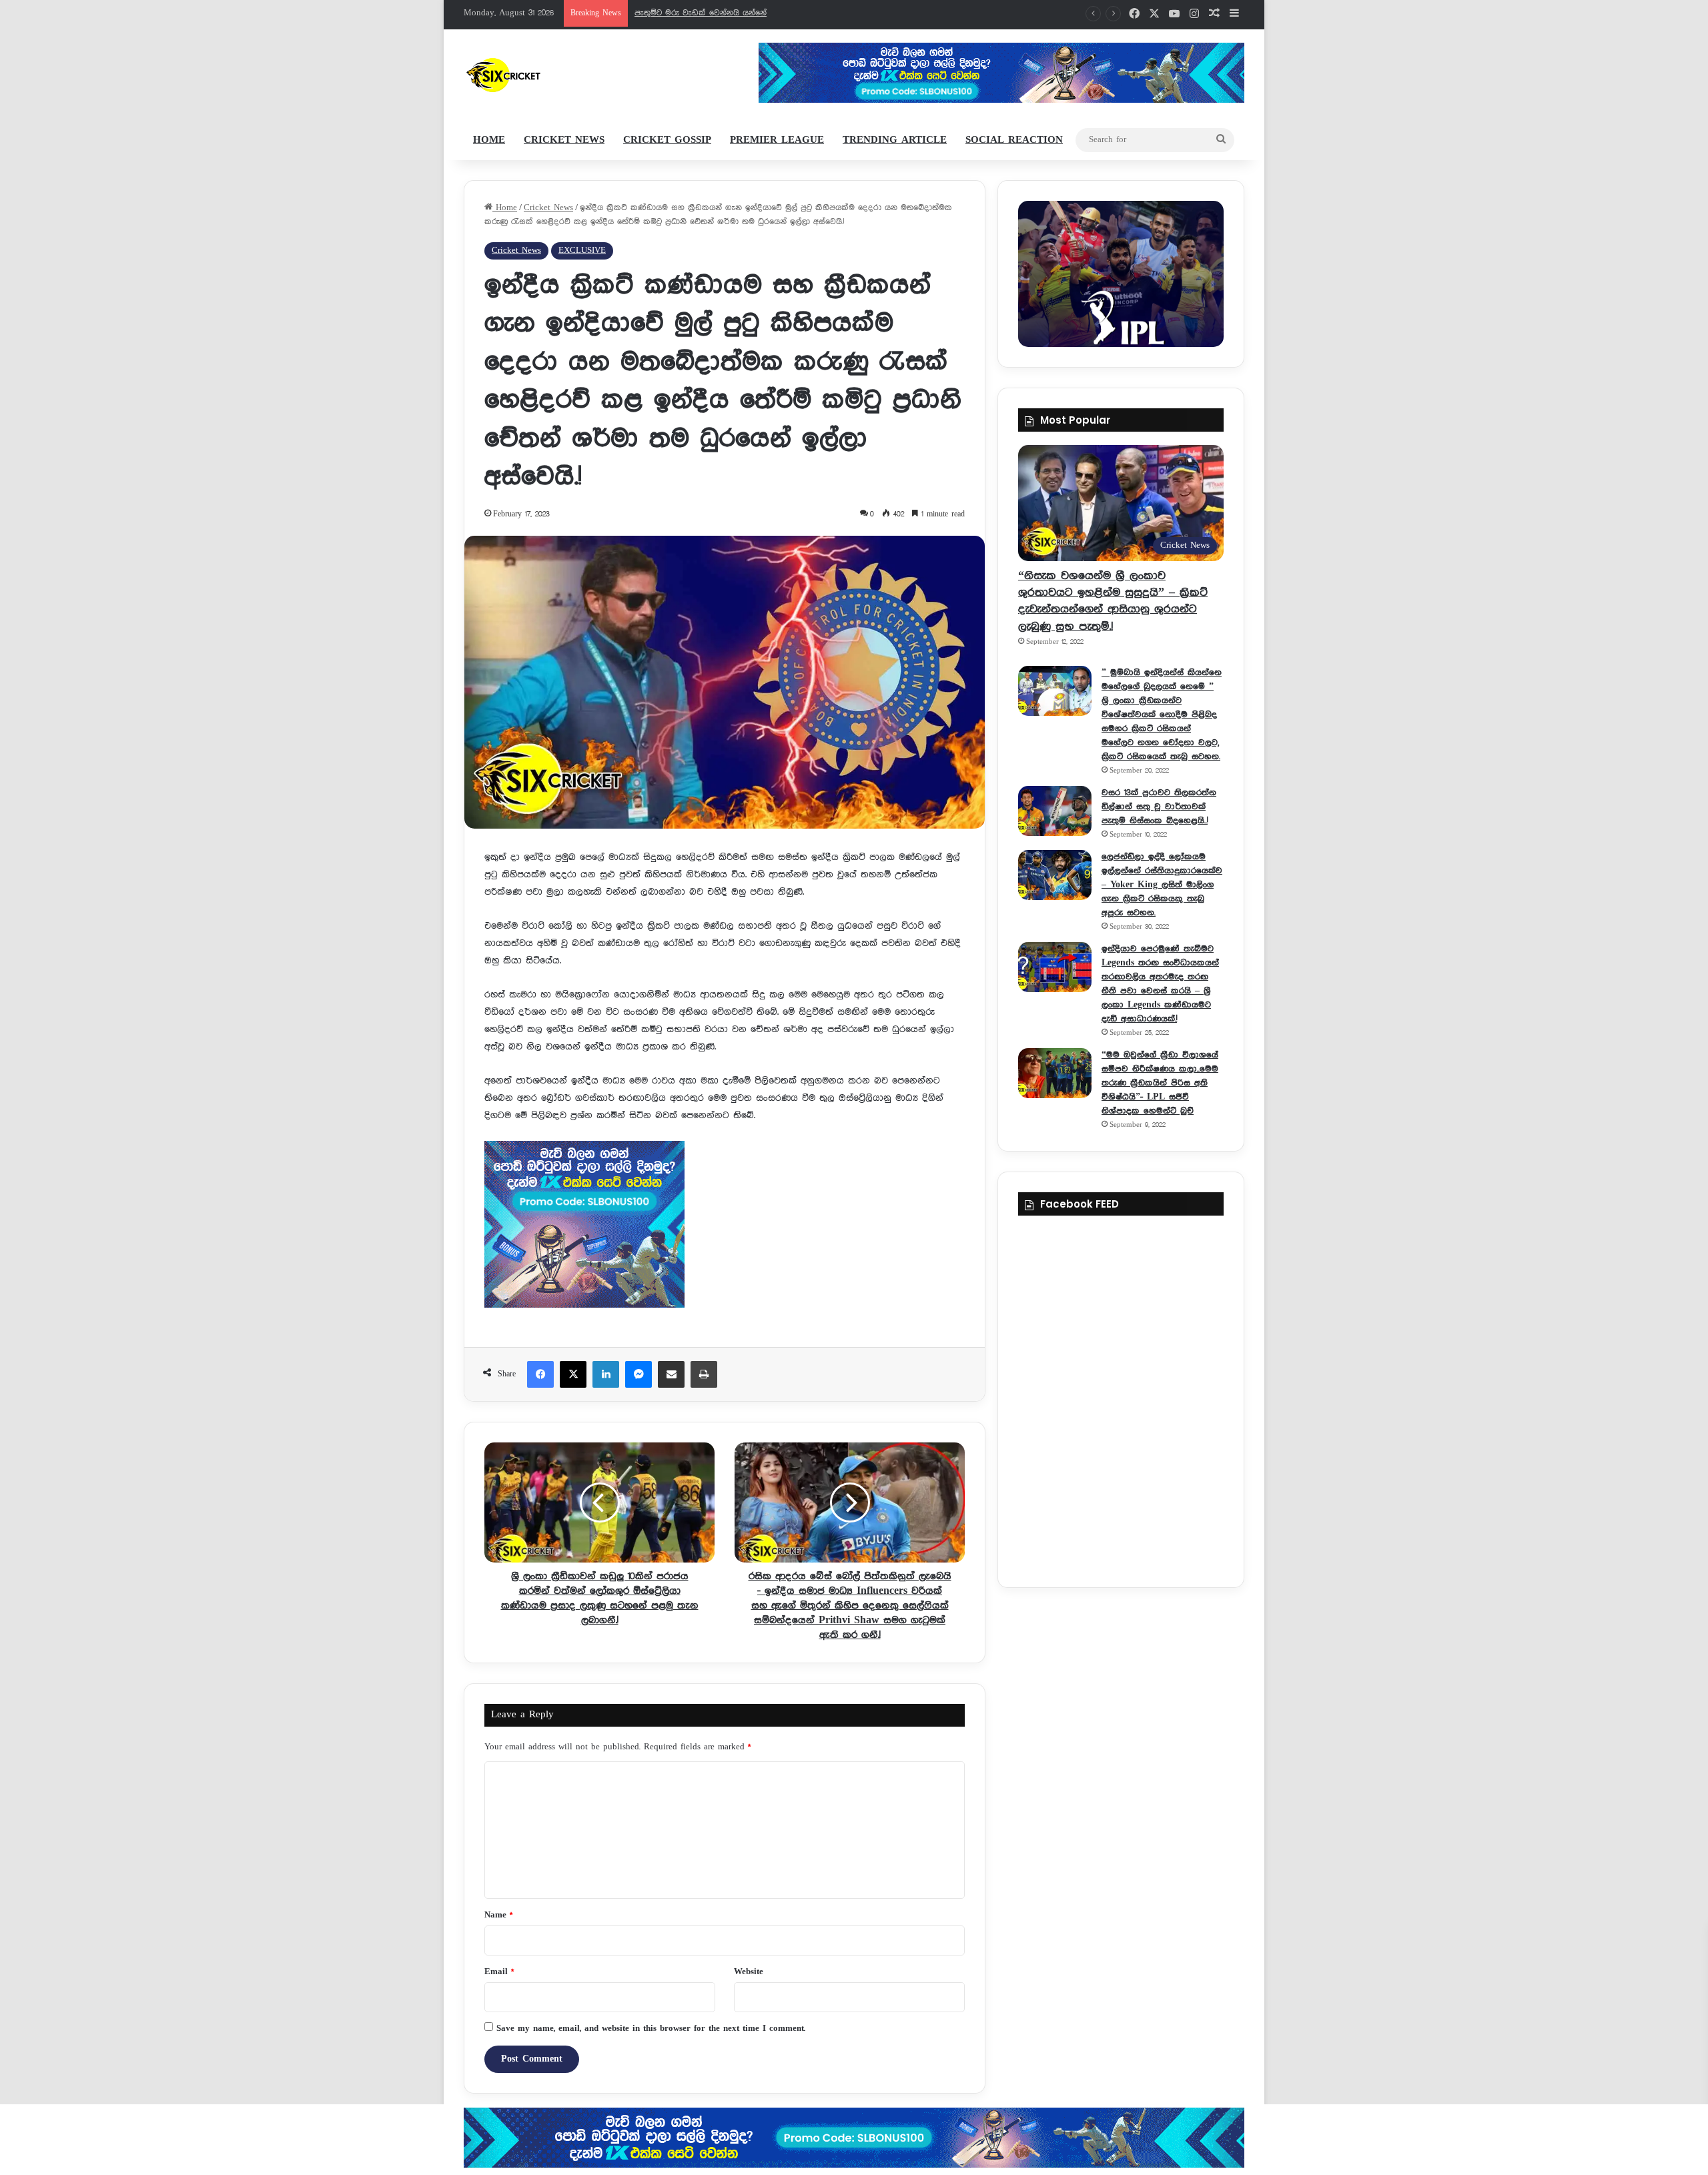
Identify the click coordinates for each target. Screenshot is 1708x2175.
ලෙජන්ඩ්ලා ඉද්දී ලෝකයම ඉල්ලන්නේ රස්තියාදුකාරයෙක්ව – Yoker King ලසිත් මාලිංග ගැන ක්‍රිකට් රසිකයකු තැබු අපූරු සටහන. (1162, 885)
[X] (573, 1374)
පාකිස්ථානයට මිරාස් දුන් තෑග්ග (692, 13)
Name (498, 1915)
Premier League (777, 140)
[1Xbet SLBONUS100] (854, 2138)
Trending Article (895, 140)
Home (489, 140)
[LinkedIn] (606, 1374)
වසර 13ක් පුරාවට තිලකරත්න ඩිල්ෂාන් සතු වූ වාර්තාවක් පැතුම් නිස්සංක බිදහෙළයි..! (1159, 807)
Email (499, 1972)
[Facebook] (540, 1374)
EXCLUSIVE (582, 251)
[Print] (704, 1374)
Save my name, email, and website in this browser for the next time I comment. (651, 2029)
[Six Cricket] (543, 75)
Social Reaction (1014, 140)
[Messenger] (638, 1374)
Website (749, 1972)
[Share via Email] (671, 1374)
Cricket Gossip (667, 140)
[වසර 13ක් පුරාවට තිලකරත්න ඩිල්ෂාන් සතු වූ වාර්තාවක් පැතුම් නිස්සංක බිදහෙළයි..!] (1055, 811)
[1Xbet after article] (725, 1227)
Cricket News (564, 140)
